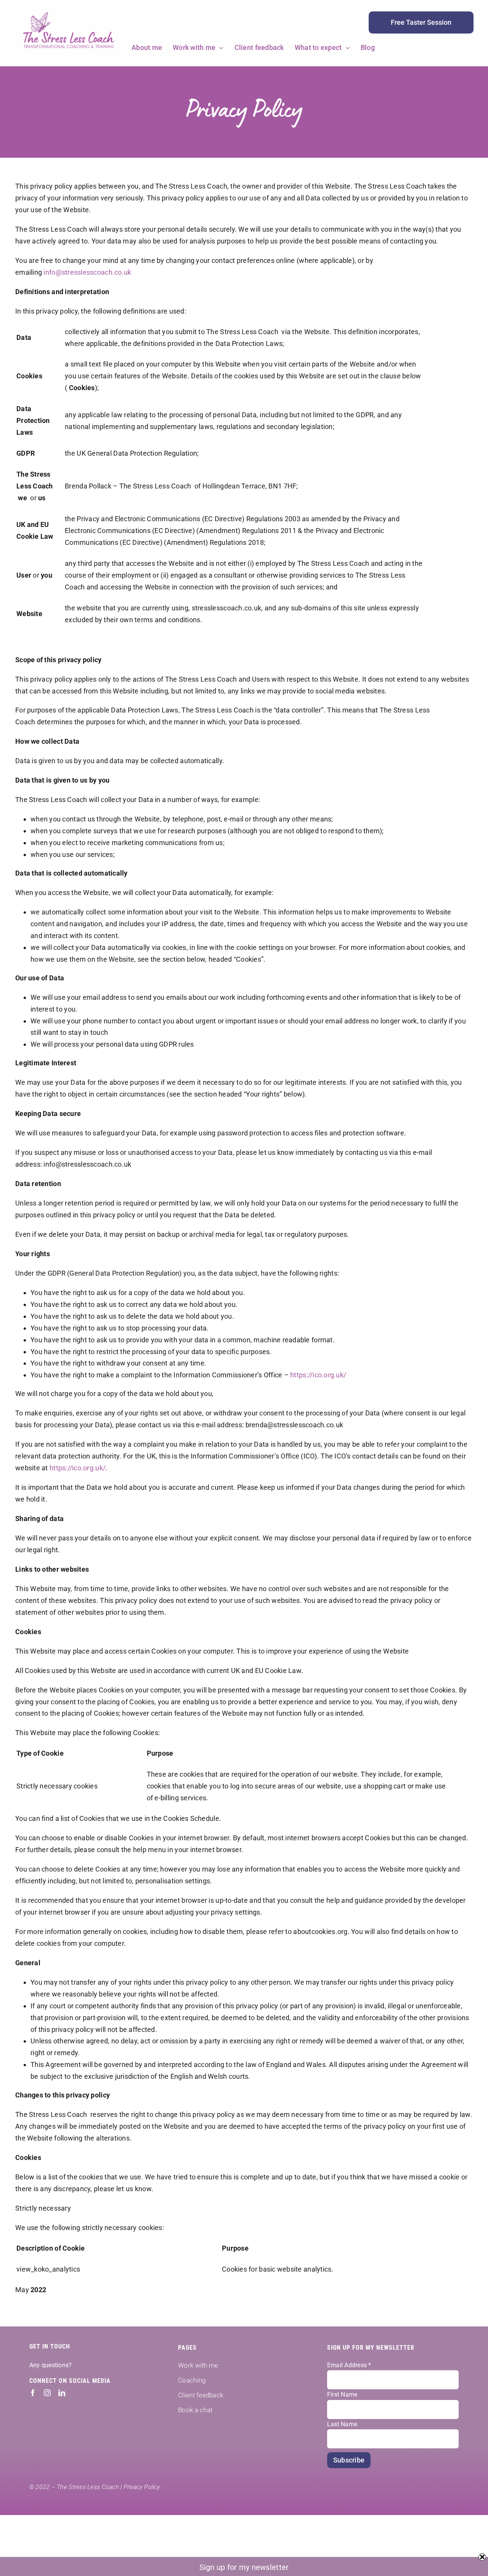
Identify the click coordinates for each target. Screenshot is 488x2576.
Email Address (349, 2365)
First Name (342, 2394)
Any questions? (51, 2365)
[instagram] (47, 2393)
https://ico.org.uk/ (318, 1375)
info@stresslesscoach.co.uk (87, 272)
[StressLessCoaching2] (69, 14)
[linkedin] (62, 2393)
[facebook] (33, 2393)
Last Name (342, 2424)
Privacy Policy (142, 2487)
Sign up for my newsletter (244, 2567)
